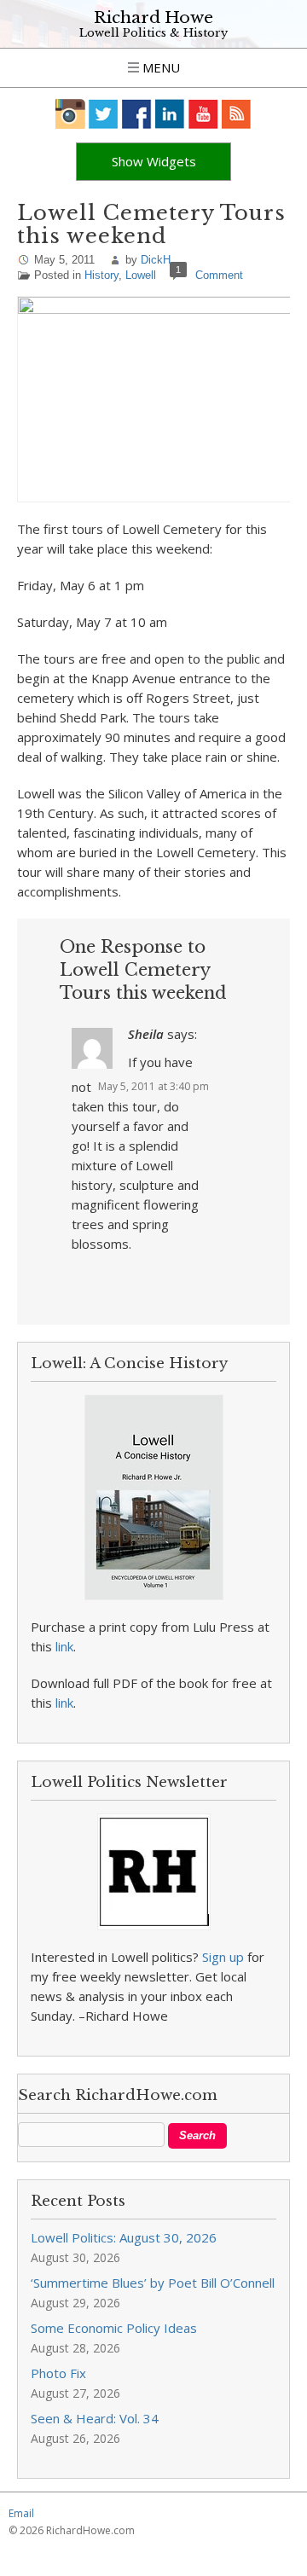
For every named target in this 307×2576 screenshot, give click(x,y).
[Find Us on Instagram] (70, 114)
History (101, 275)
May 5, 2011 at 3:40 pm (153, 1086)
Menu (159, 67)
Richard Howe (153, 17)
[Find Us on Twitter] (104, 114)
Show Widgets (154, 161)
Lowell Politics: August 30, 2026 (124, 2237)
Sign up (223, 1957)
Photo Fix (58, 2373)
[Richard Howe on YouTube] (203, 114)
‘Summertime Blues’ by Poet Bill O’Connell (153, 2283)
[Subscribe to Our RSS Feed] (237, 114)
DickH (156, 260)
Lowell (141, 275)
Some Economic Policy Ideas (114, 2328)
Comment (219, 275)
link (64, 1646)
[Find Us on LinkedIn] (170, 114)
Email (21, 2513)
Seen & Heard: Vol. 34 (95, 2418)
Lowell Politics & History (153, 33)
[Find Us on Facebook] (137, 114)
